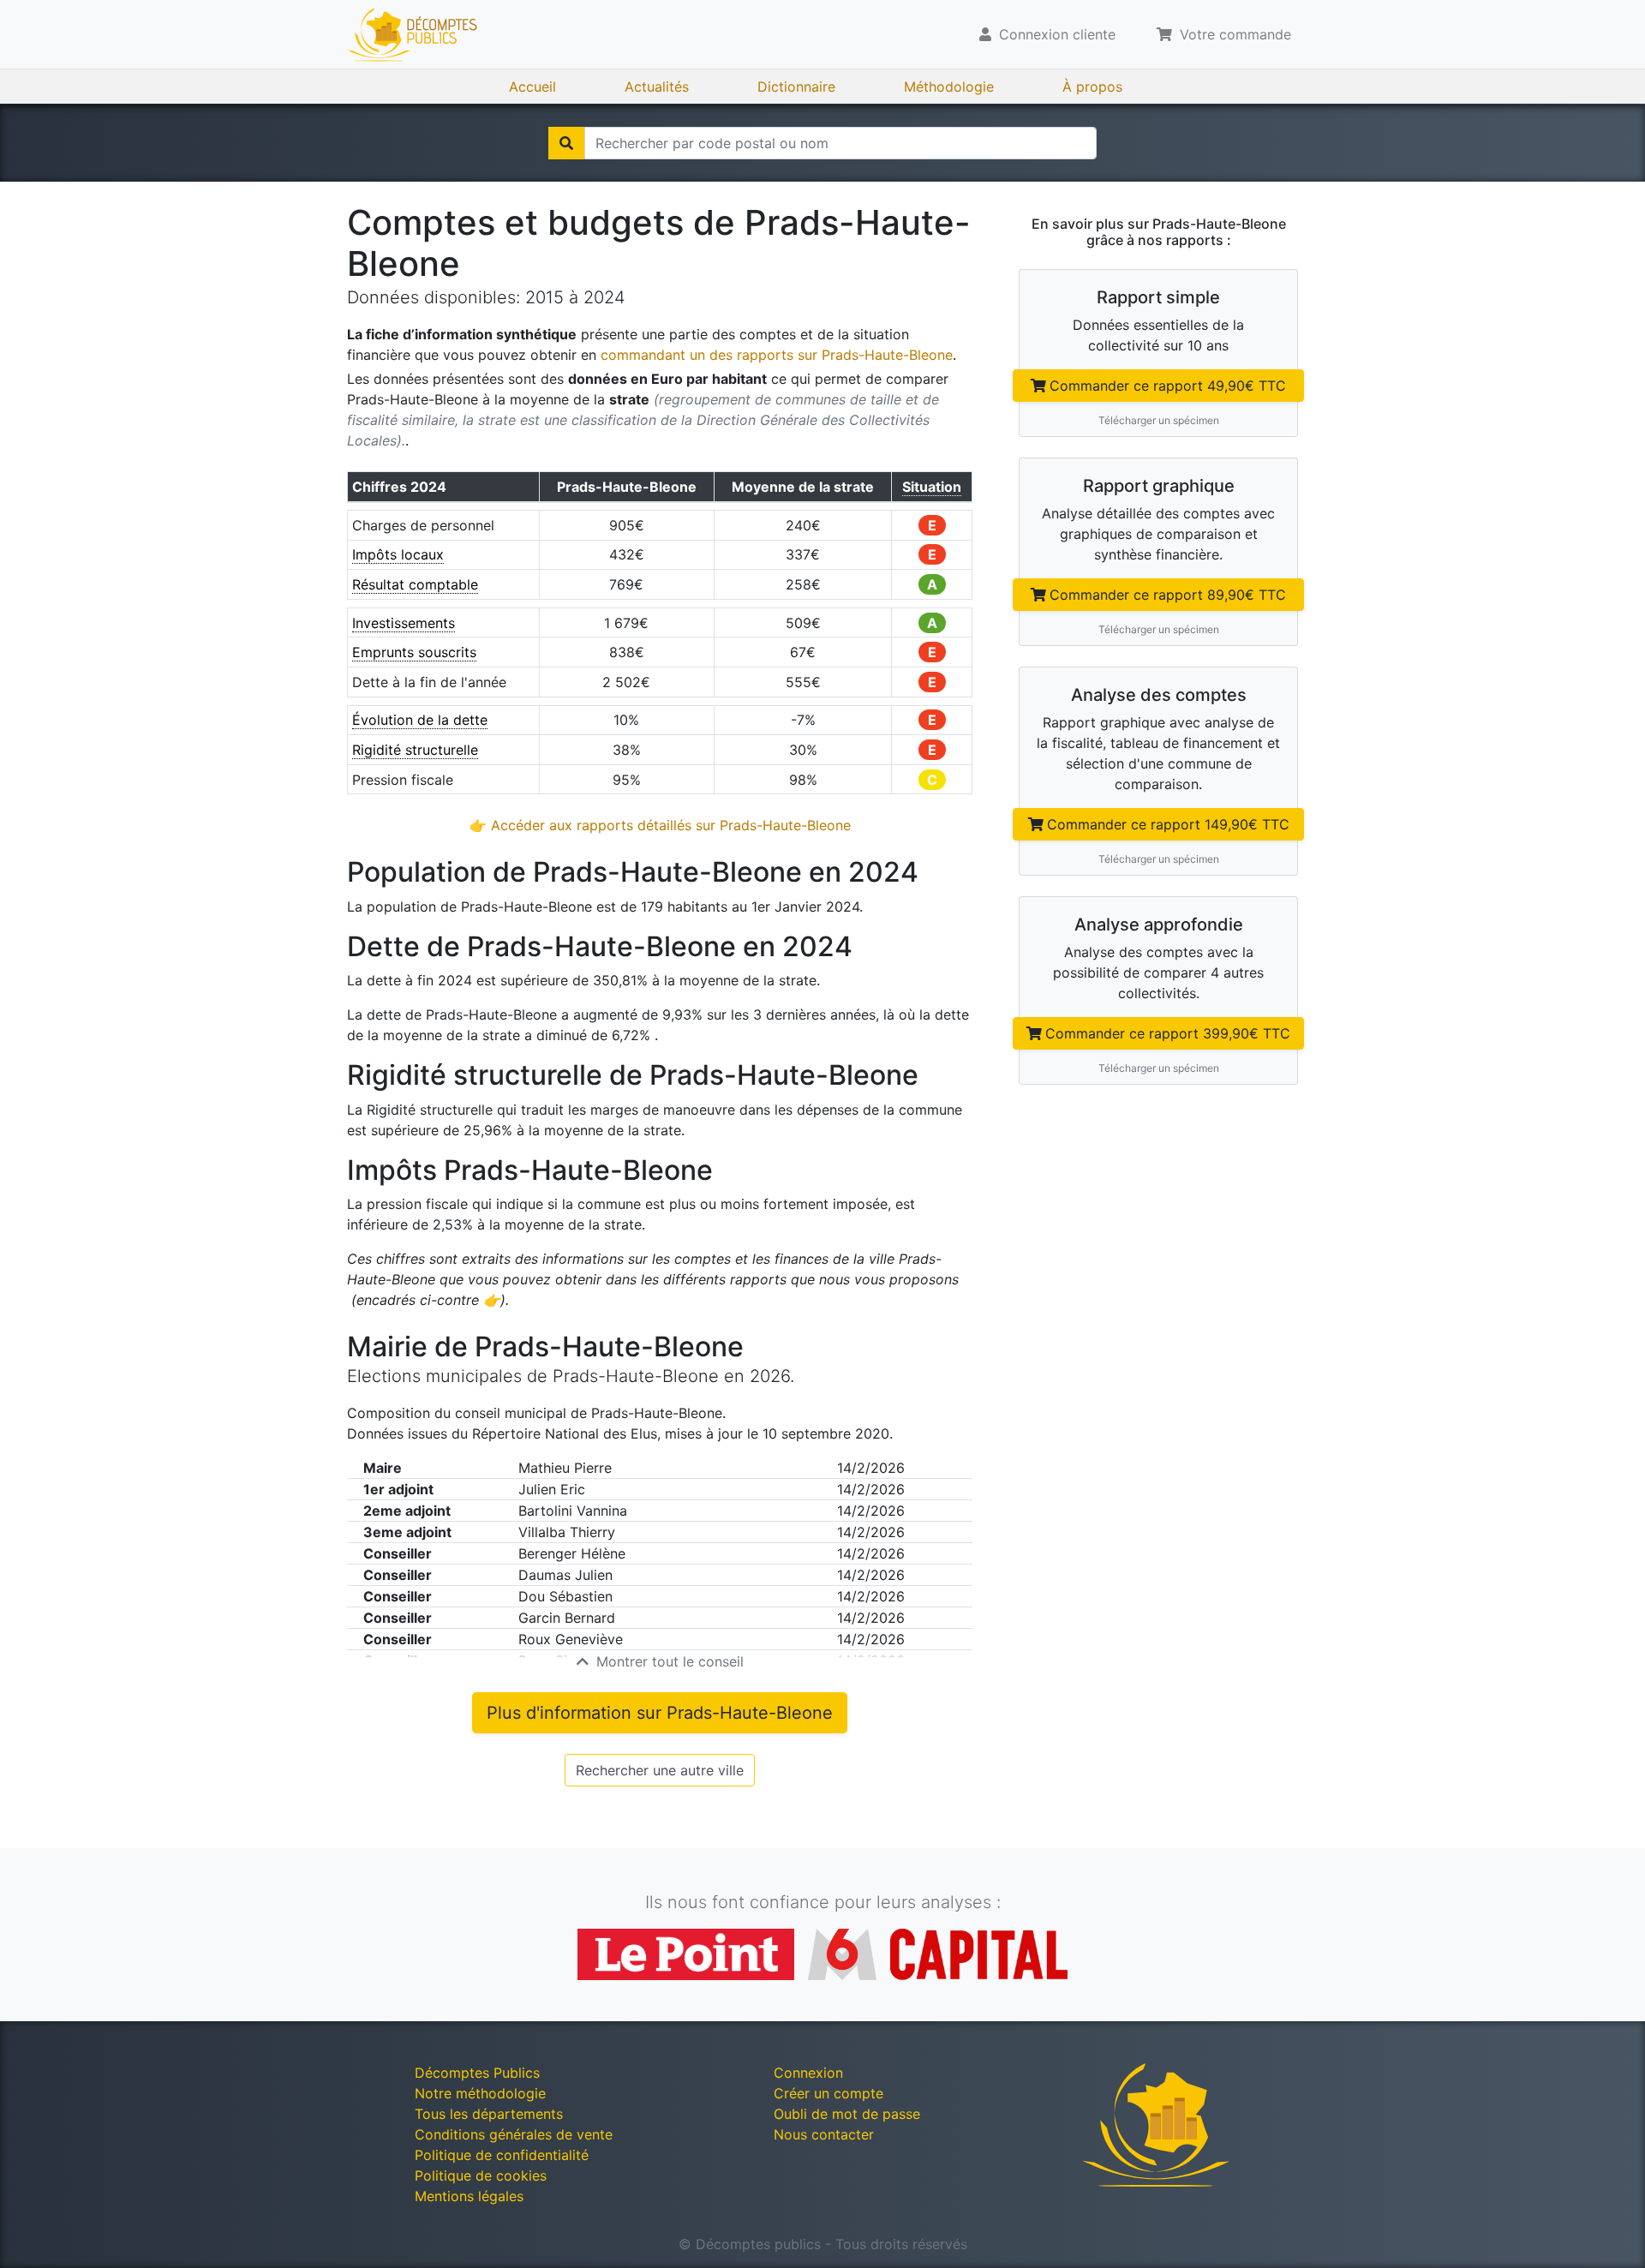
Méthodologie (949, 87)
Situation (932, 487)
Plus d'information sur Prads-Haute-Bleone (660, 1713)
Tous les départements (489, 2114)
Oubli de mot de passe (847, 2114)
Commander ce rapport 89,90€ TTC (1168, 595)
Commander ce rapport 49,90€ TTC (1168, 386)
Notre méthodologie (480, 2093)
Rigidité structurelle (415, 750)
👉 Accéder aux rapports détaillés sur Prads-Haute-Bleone (660, 825)
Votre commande (1233, 34)
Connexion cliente (1055, 34)
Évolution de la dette (420, 720)
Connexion (808, 2073)
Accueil (532, 87)
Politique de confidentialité (502, 2155)
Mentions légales (469, 2196)
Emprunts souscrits (414, 652)
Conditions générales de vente (514, 2134)
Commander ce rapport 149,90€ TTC (1168, 824)
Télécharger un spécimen (1159, 420)
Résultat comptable (415, 584)
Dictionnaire (796, 87)
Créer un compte (828, 2093)
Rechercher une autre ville (660, 1770)
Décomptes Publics (477, 2073)
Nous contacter (824, 2134)
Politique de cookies (481, 2175)
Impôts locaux (398, 554)
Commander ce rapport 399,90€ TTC (1168, 1033)
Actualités (657, 87)
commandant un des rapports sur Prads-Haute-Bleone (777, 355)
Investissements (404, 623)
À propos (1092, 87)
